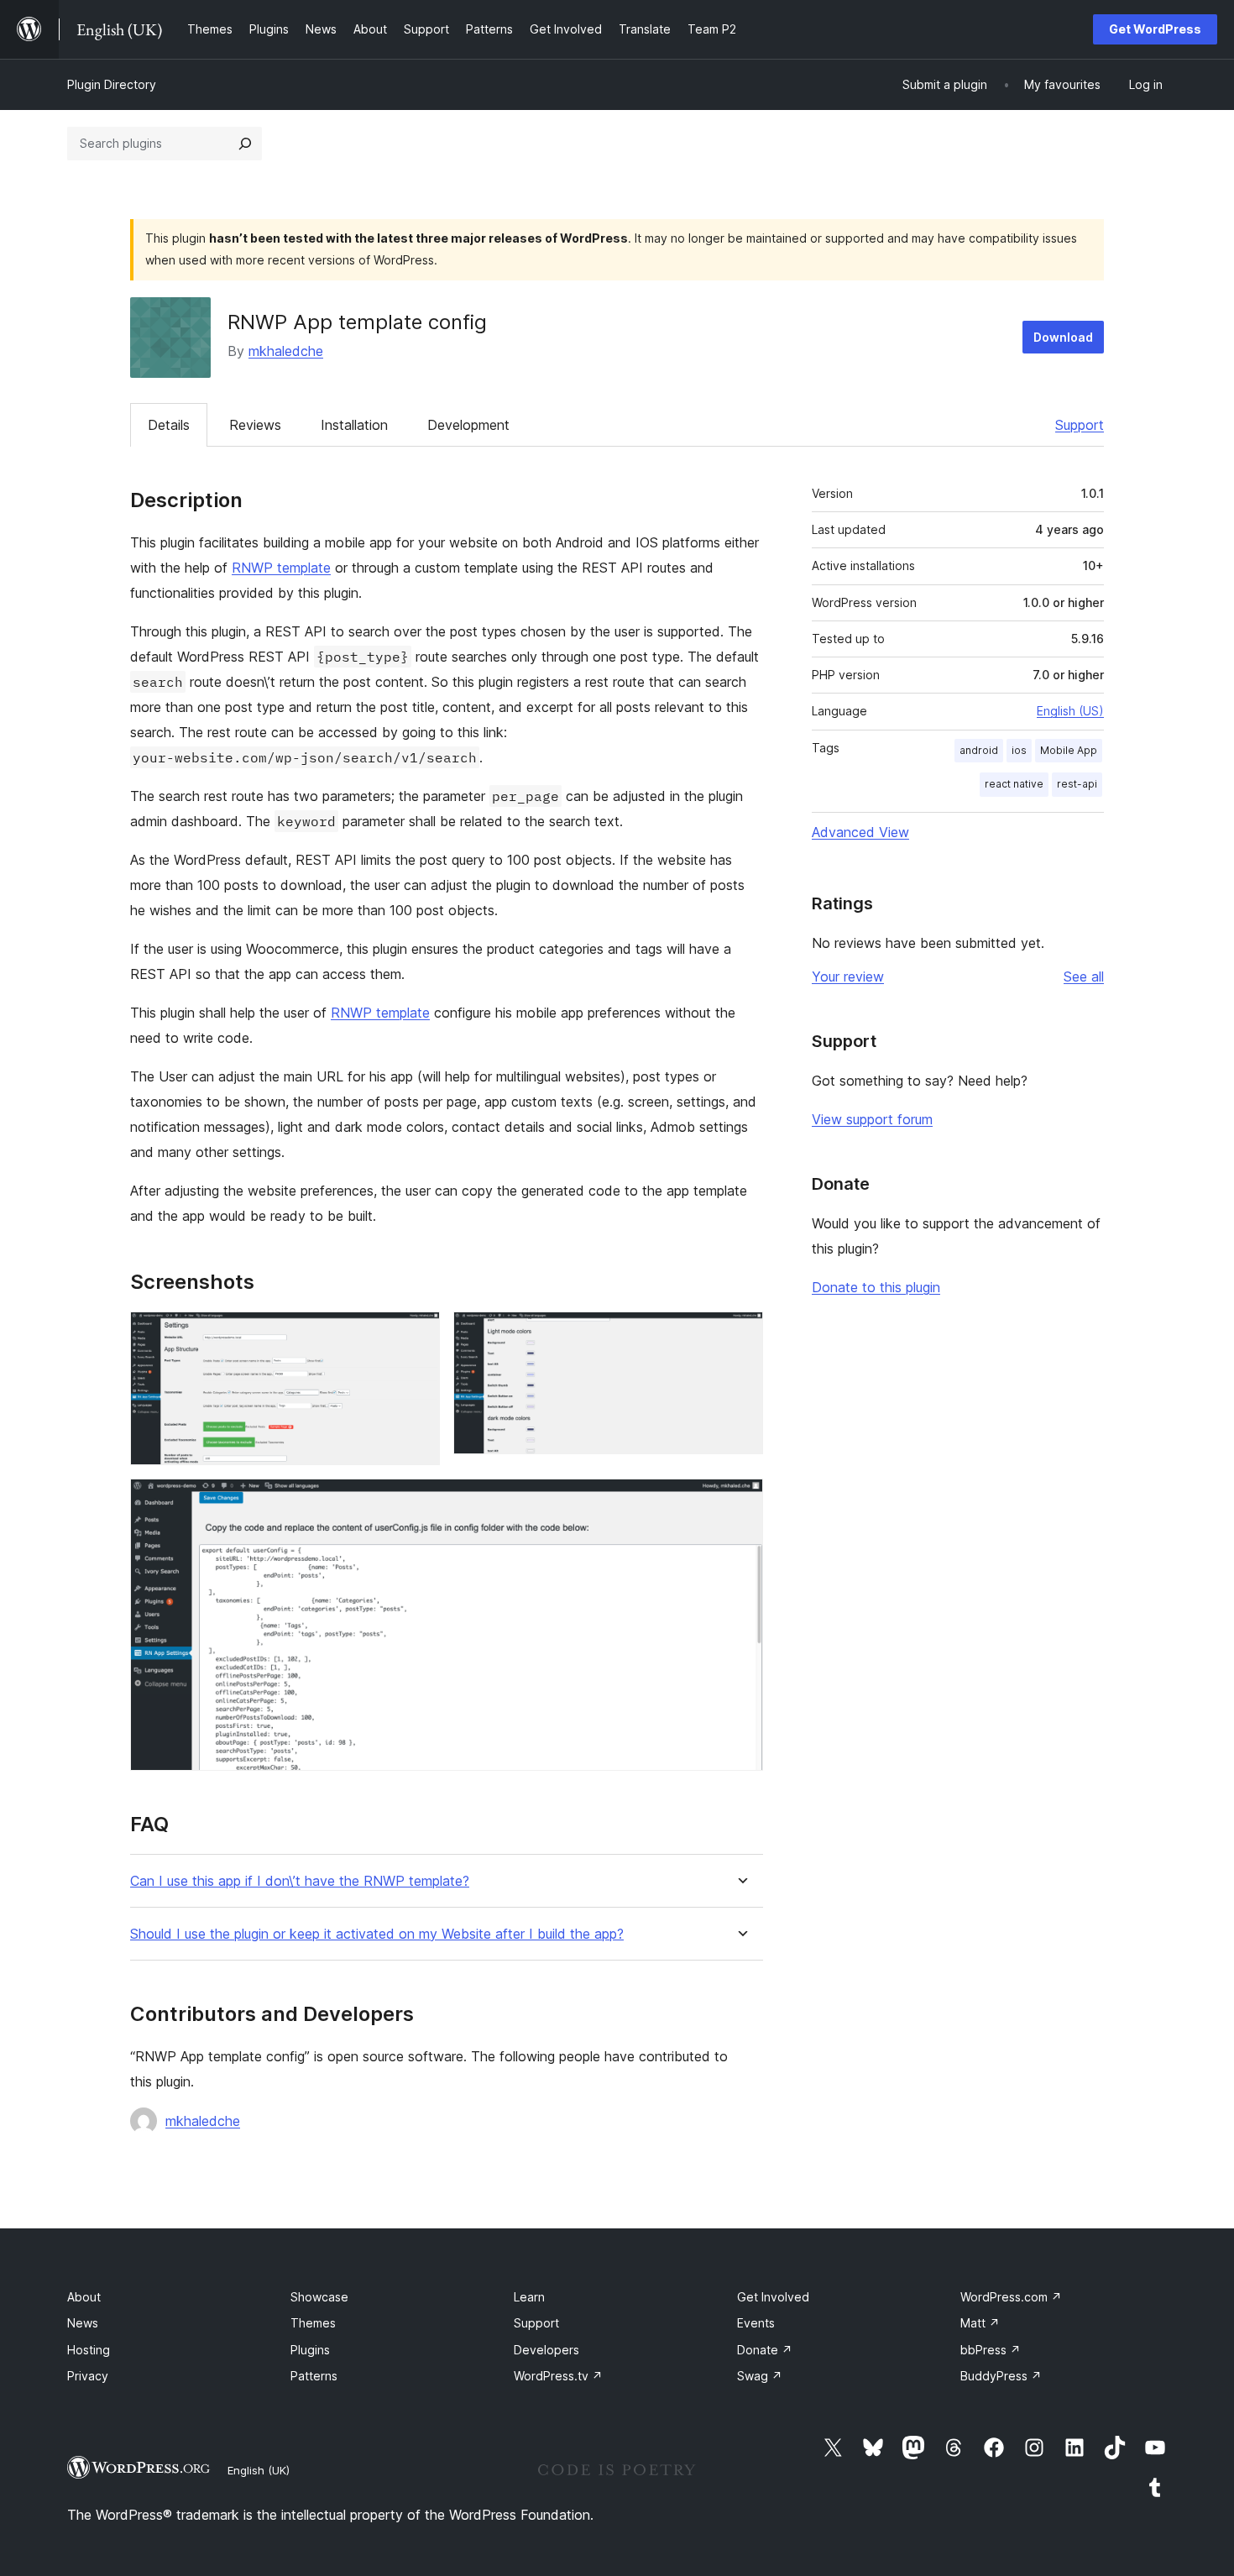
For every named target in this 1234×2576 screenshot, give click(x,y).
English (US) (1070, 711)
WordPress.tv (558, 2376)
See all (1084, 976)
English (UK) (259, 2470)
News (83, 2323)
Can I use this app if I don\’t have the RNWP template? (300, 1881)
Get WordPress (1155, 29)
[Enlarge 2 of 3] (740, 1334)
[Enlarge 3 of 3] (740, 1501)
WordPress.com (1011, 2297)
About (84, 2297)
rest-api (1077, 784)
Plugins (310, 2350)
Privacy (88, 2376)
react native (1014, 784)
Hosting (89, 2350)
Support (1080, 425)
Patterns (314, 2376)
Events (756, 2323)
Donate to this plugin (876, 1287)
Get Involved (773, 2297)
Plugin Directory (112, 84)
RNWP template (281, 568)
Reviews (255, 425)
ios (1019, 750)
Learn (529, 2297)
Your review (848, 976)
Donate (765, 2350)
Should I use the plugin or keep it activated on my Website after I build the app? (377, 1934)
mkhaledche (286, 351)
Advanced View (860, 832)
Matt (980, 2323)
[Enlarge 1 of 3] (417, 1334)
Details (169, 425)
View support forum (872, 1119)
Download (1063, 337)
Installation (354, 425)
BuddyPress (1001, 2376)
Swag (760, 2376)
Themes (313, 2323)
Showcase (319, 2297)
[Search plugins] (245, 144)
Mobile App (1069, 750)
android (979, 750)
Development (468, 425)
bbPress (991, 2350)
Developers (546, 2350)
